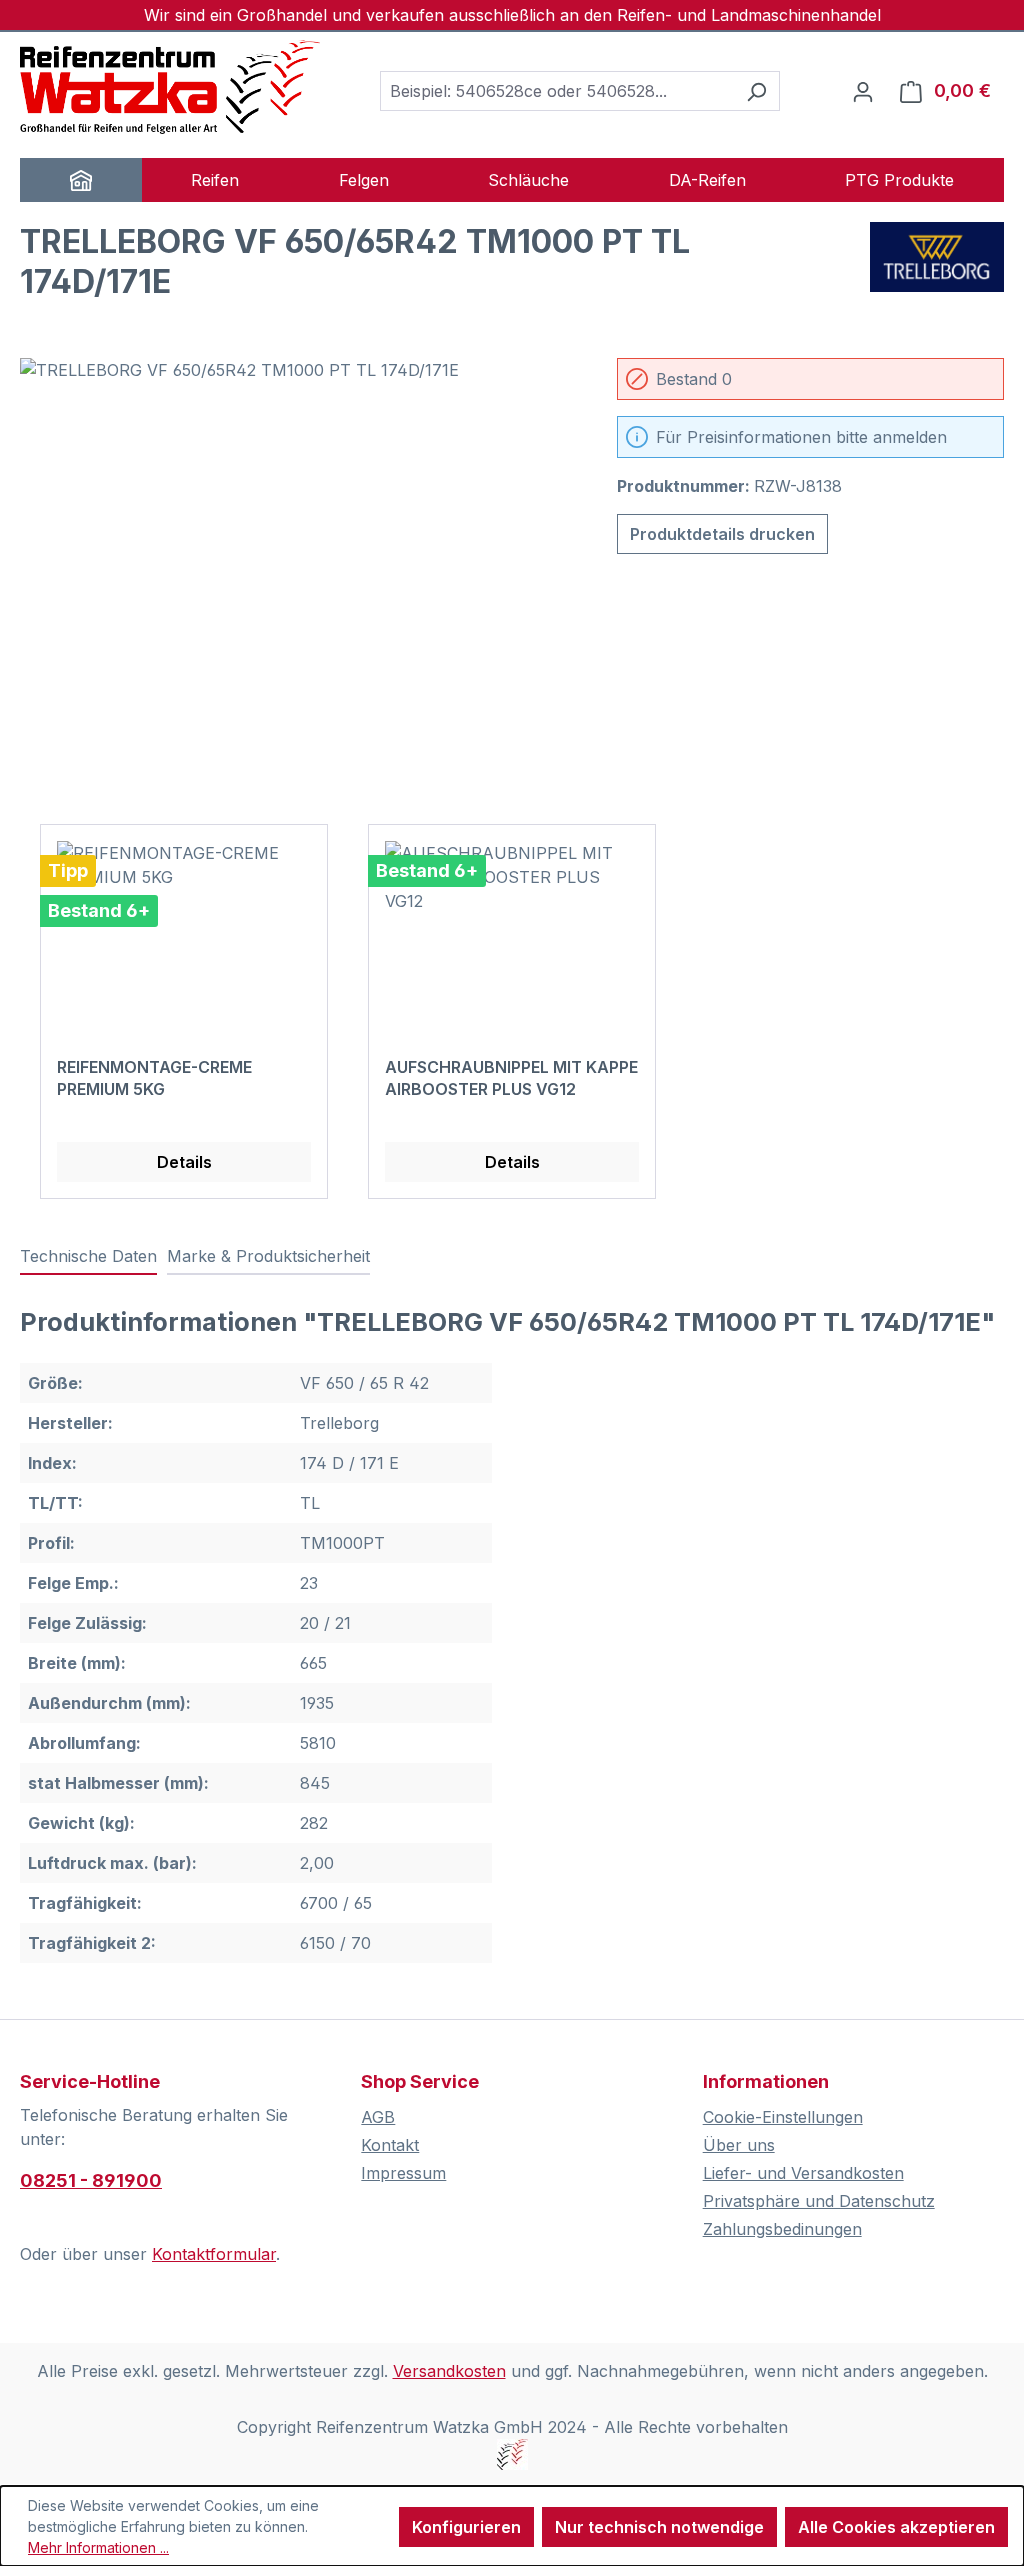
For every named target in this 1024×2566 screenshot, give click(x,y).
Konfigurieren (466, 2527)
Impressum (403, 2173)
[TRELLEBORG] (937, 270)
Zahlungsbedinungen (782, 2229)
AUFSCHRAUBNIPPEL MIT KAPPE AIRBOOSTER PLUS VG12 (511, 1078)
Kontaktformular (214, 2254)
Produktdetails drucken (722, 534)
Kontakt (390, 2145)
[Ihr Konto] (863, 91)
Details (184, 1162)
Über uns (739, 2145)
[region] (298, 573)
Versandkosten (449, 2371)
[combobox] (557, 91)
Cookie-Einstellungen (783, 2117)
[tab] (88, 1257)
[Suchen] (756, 91)
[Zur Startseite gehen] (170, 87)
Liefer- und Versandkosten (803, 2173)
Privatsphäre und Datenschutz (819, 2201)
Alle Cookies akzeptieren (896, 2527)
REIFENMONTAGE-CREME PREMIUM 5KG (154, 1078)
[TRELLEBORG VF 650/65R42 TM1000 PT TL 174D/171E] (298, 573)
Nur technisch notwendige (659, 2527)
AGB (378, 2117)
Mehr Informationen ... (98, 2547)
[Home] (81, 180)
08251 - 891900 (91, 2180)
